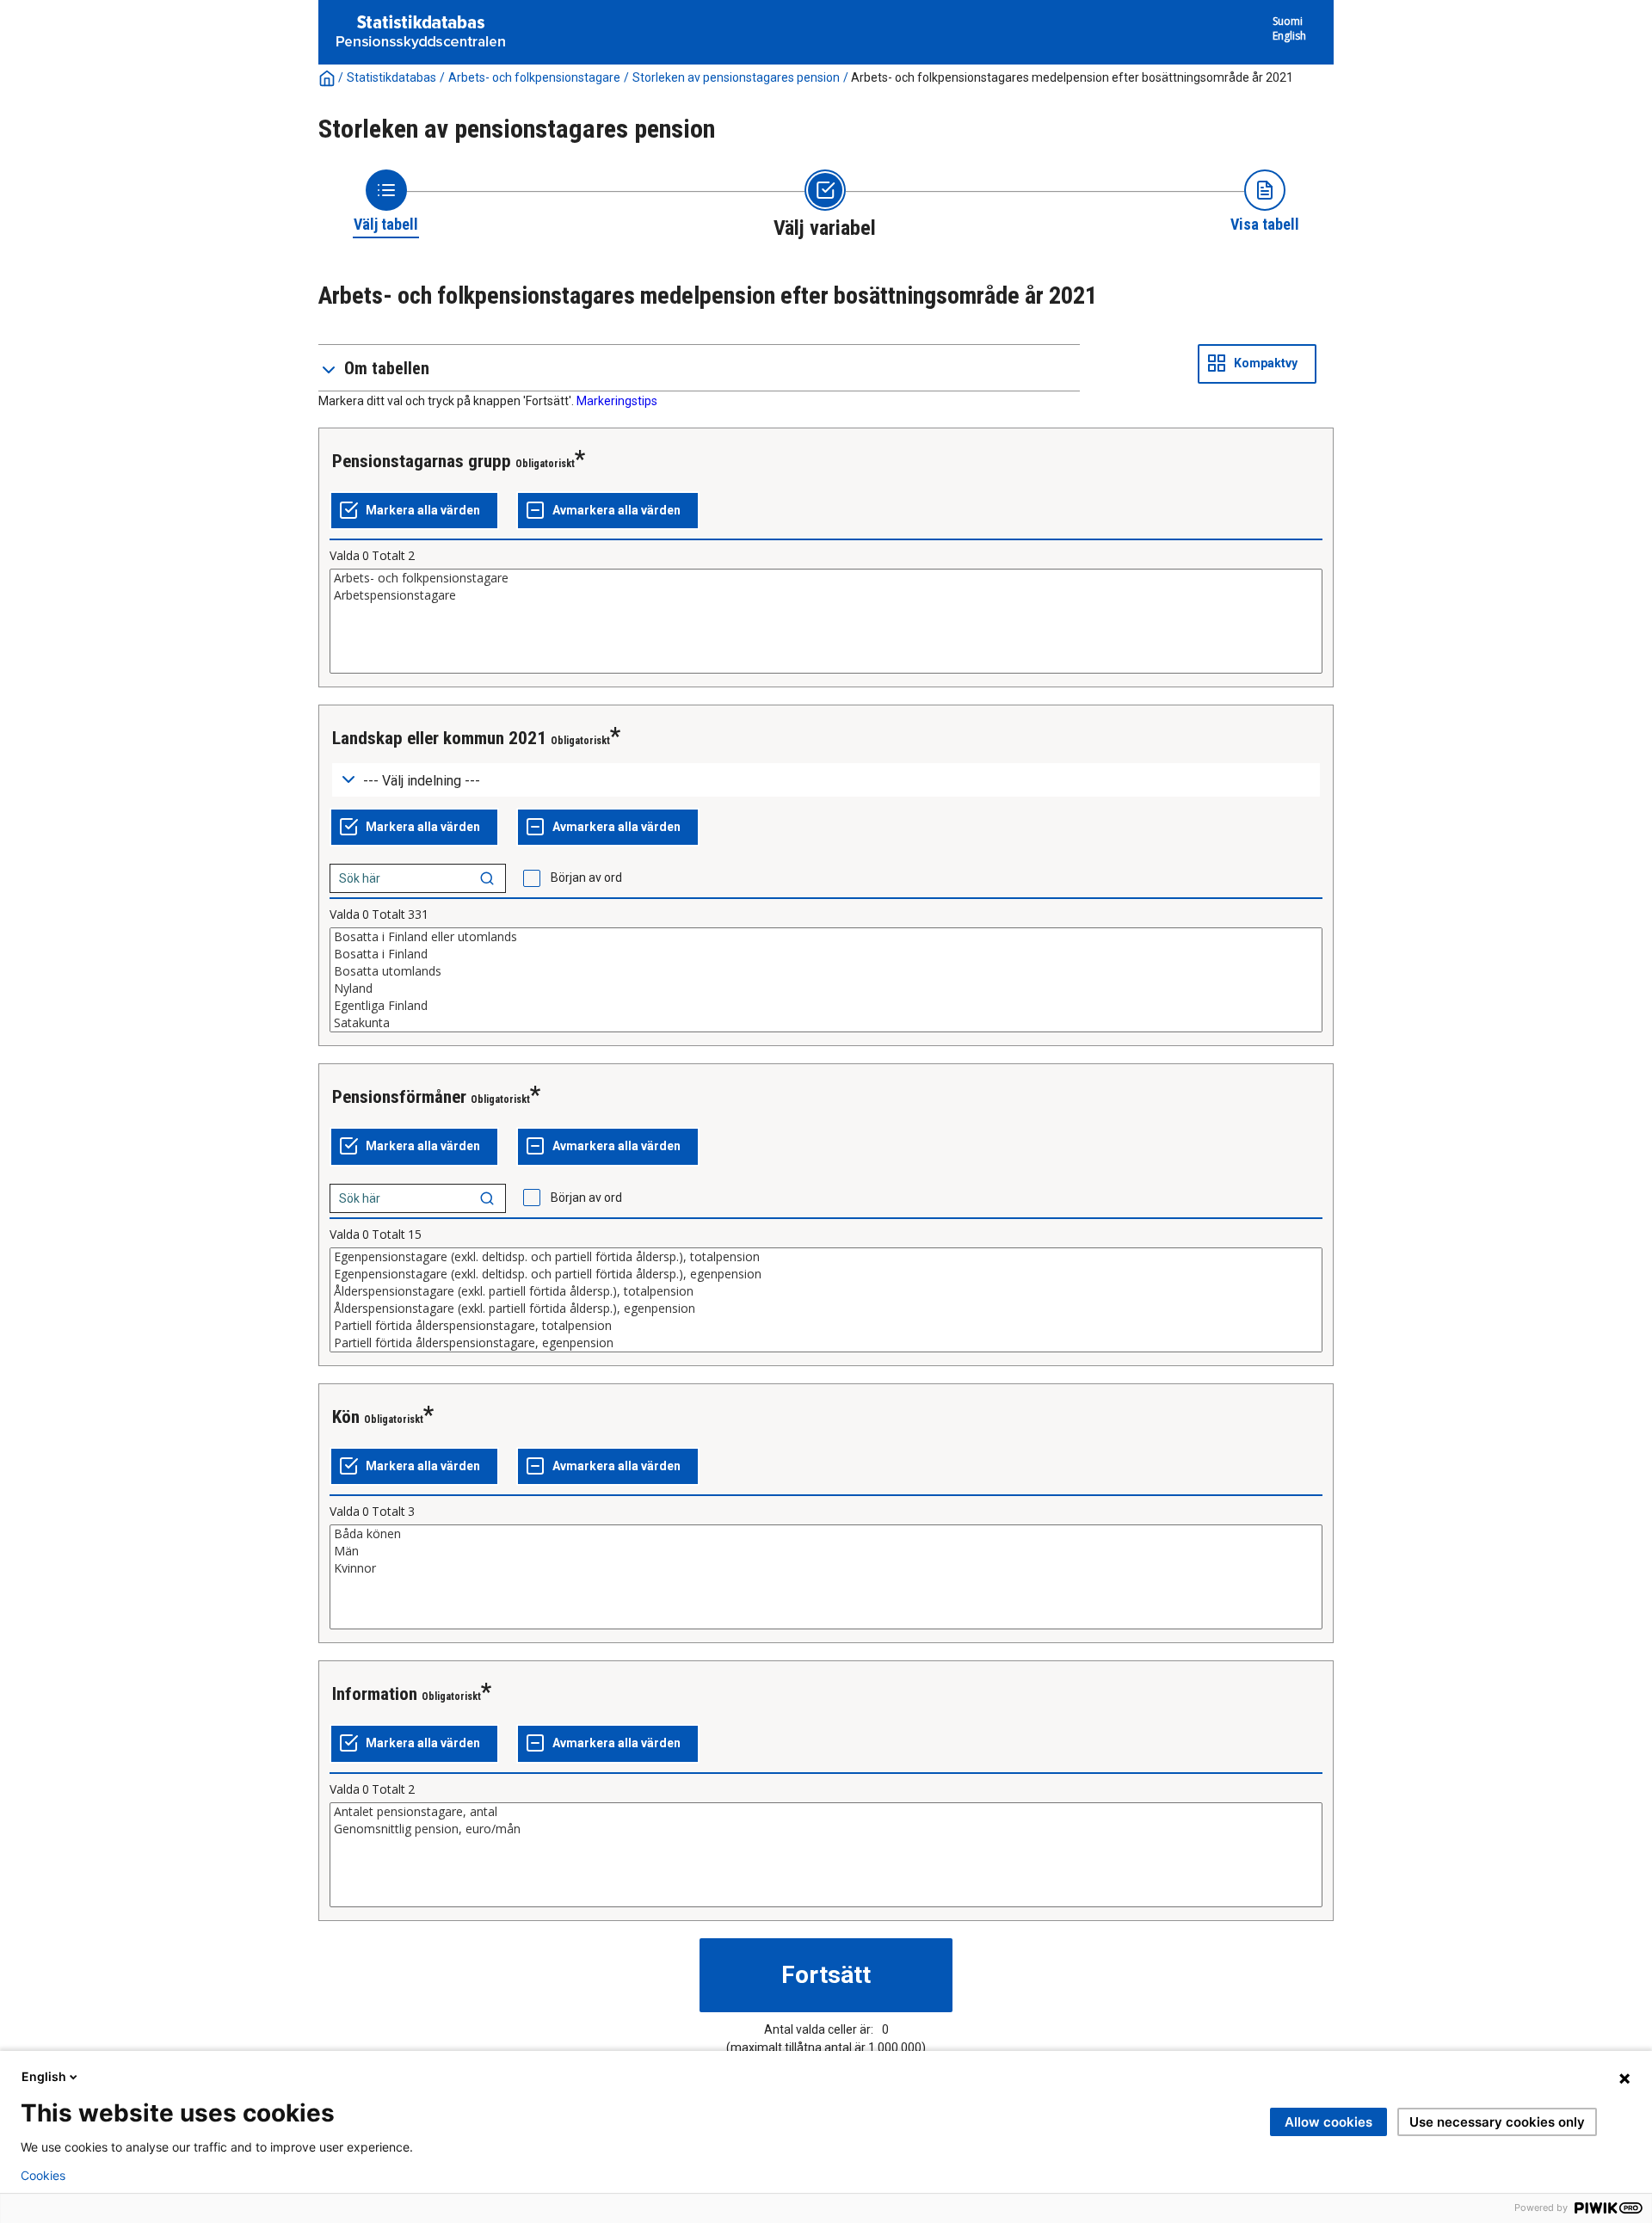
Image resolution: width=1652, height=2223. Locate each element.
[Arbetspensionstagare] (826, 595)
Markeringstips (617, 401)
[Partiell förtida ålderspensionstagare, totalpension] (826, 1326)
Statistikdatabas (391, 77)
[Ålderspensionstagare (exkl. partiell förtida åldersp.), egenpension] (826, 1309)
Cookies (43, 2176)
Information (375, 1694)
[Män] (826, 1551)
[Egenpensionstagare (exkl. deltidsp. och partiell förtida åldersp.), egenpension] (826, 1274)
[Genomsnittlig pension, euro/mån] (826, 1829)
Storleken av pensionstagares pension (736, 77)
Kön (346, 1417)
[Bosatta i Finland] (826, 954)
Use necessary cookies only (1497, 2122)
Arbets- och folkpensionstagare (534, 77)
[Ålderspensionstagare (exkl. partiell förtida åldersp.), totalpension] (826, 1291)
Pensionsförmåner (399, 1097)
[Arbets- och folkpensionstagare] (826, 578)
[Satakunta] (826, 1023)
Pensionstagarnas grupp (422, 461)
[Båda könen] (826, 1534)
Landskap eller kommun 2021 (439, 738)
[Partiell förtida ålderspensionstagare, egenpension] (826, 1343)
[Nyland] (826, 988)
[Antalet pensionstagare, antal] (826, 1812)
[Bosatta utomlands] (826, 971)
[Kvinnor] (826, 1568)
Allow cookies (1328, 2122)
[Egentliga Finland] (826, 1006)
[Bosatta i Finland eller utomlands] (826, 937)
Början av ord (586, 877)
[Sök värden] (487, 878)
